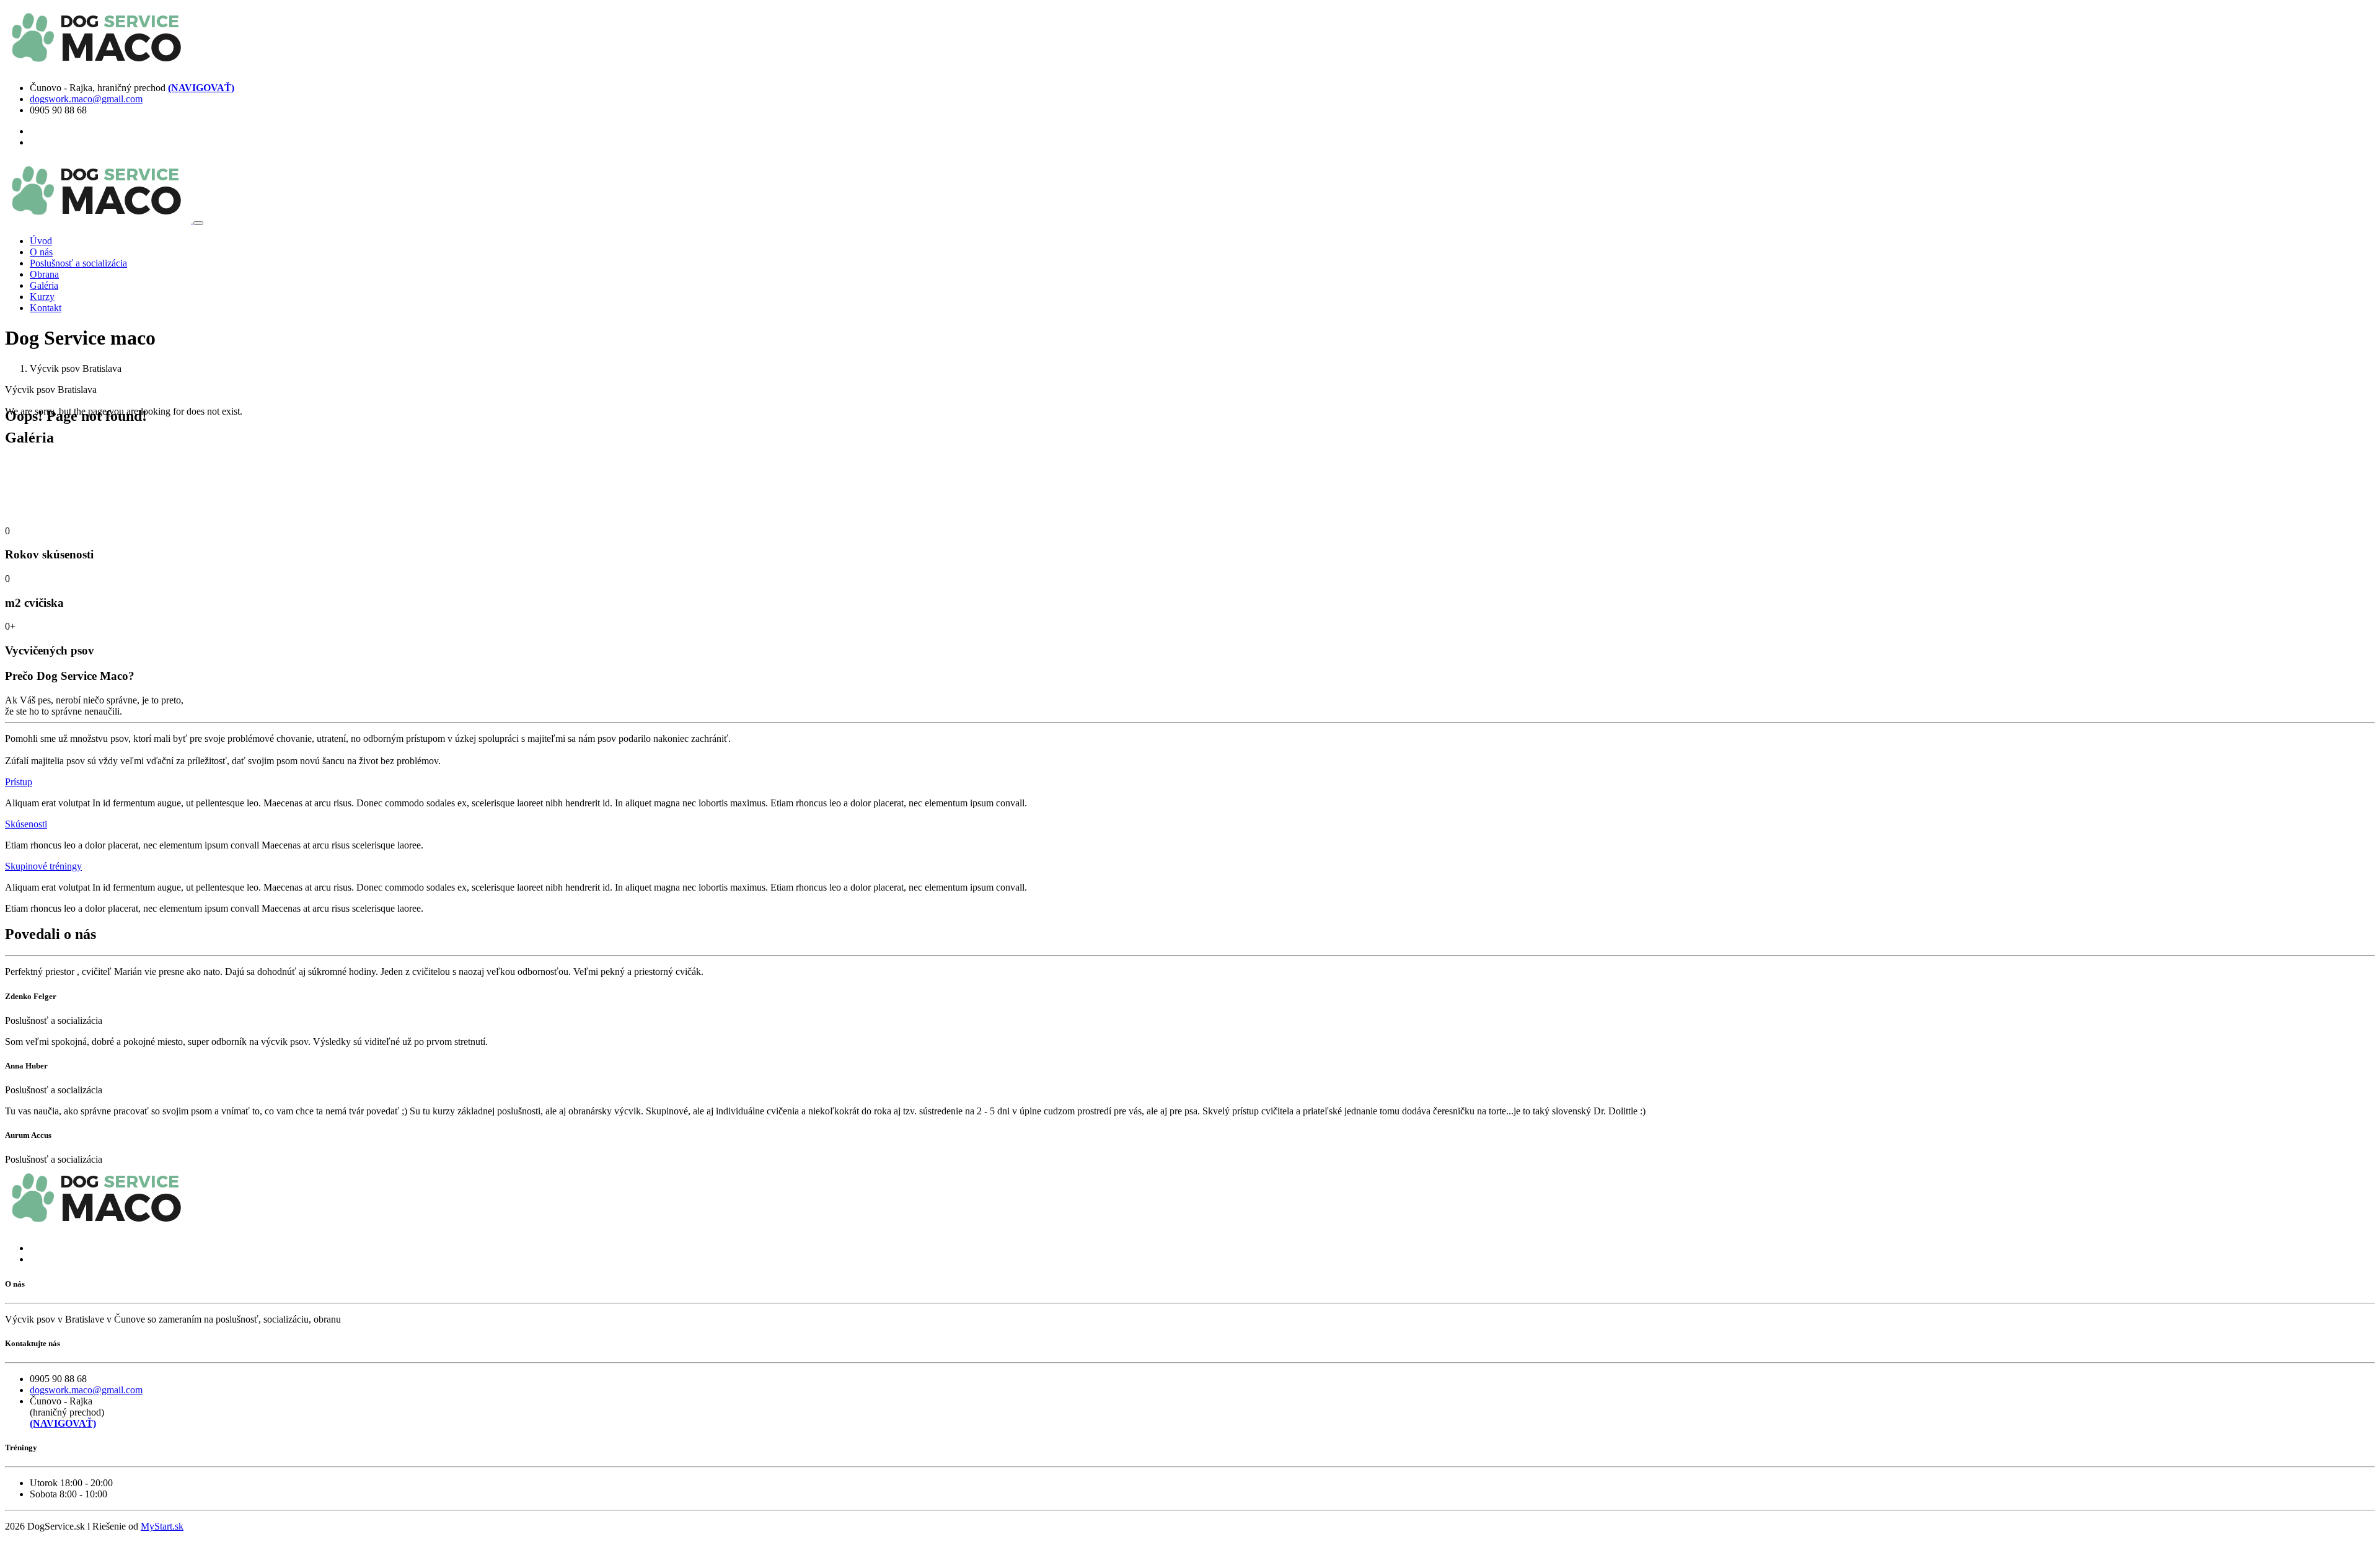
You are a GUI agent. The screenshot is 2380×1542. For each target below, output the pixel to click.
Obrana (44, 274)
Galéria (44, 285)
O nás (41, 252)
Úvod (41, 241)
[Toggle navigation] (198, 223)
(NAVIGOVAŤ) (201, 88)
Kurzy (42, 297)
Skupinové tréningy (43, 866)
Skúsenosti (26, 824)
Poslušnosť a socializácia (78, 263)
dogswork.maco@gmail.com (86, 99)
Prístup (19, 782)
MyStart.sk (162, 1526)
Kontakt (46, 308)
